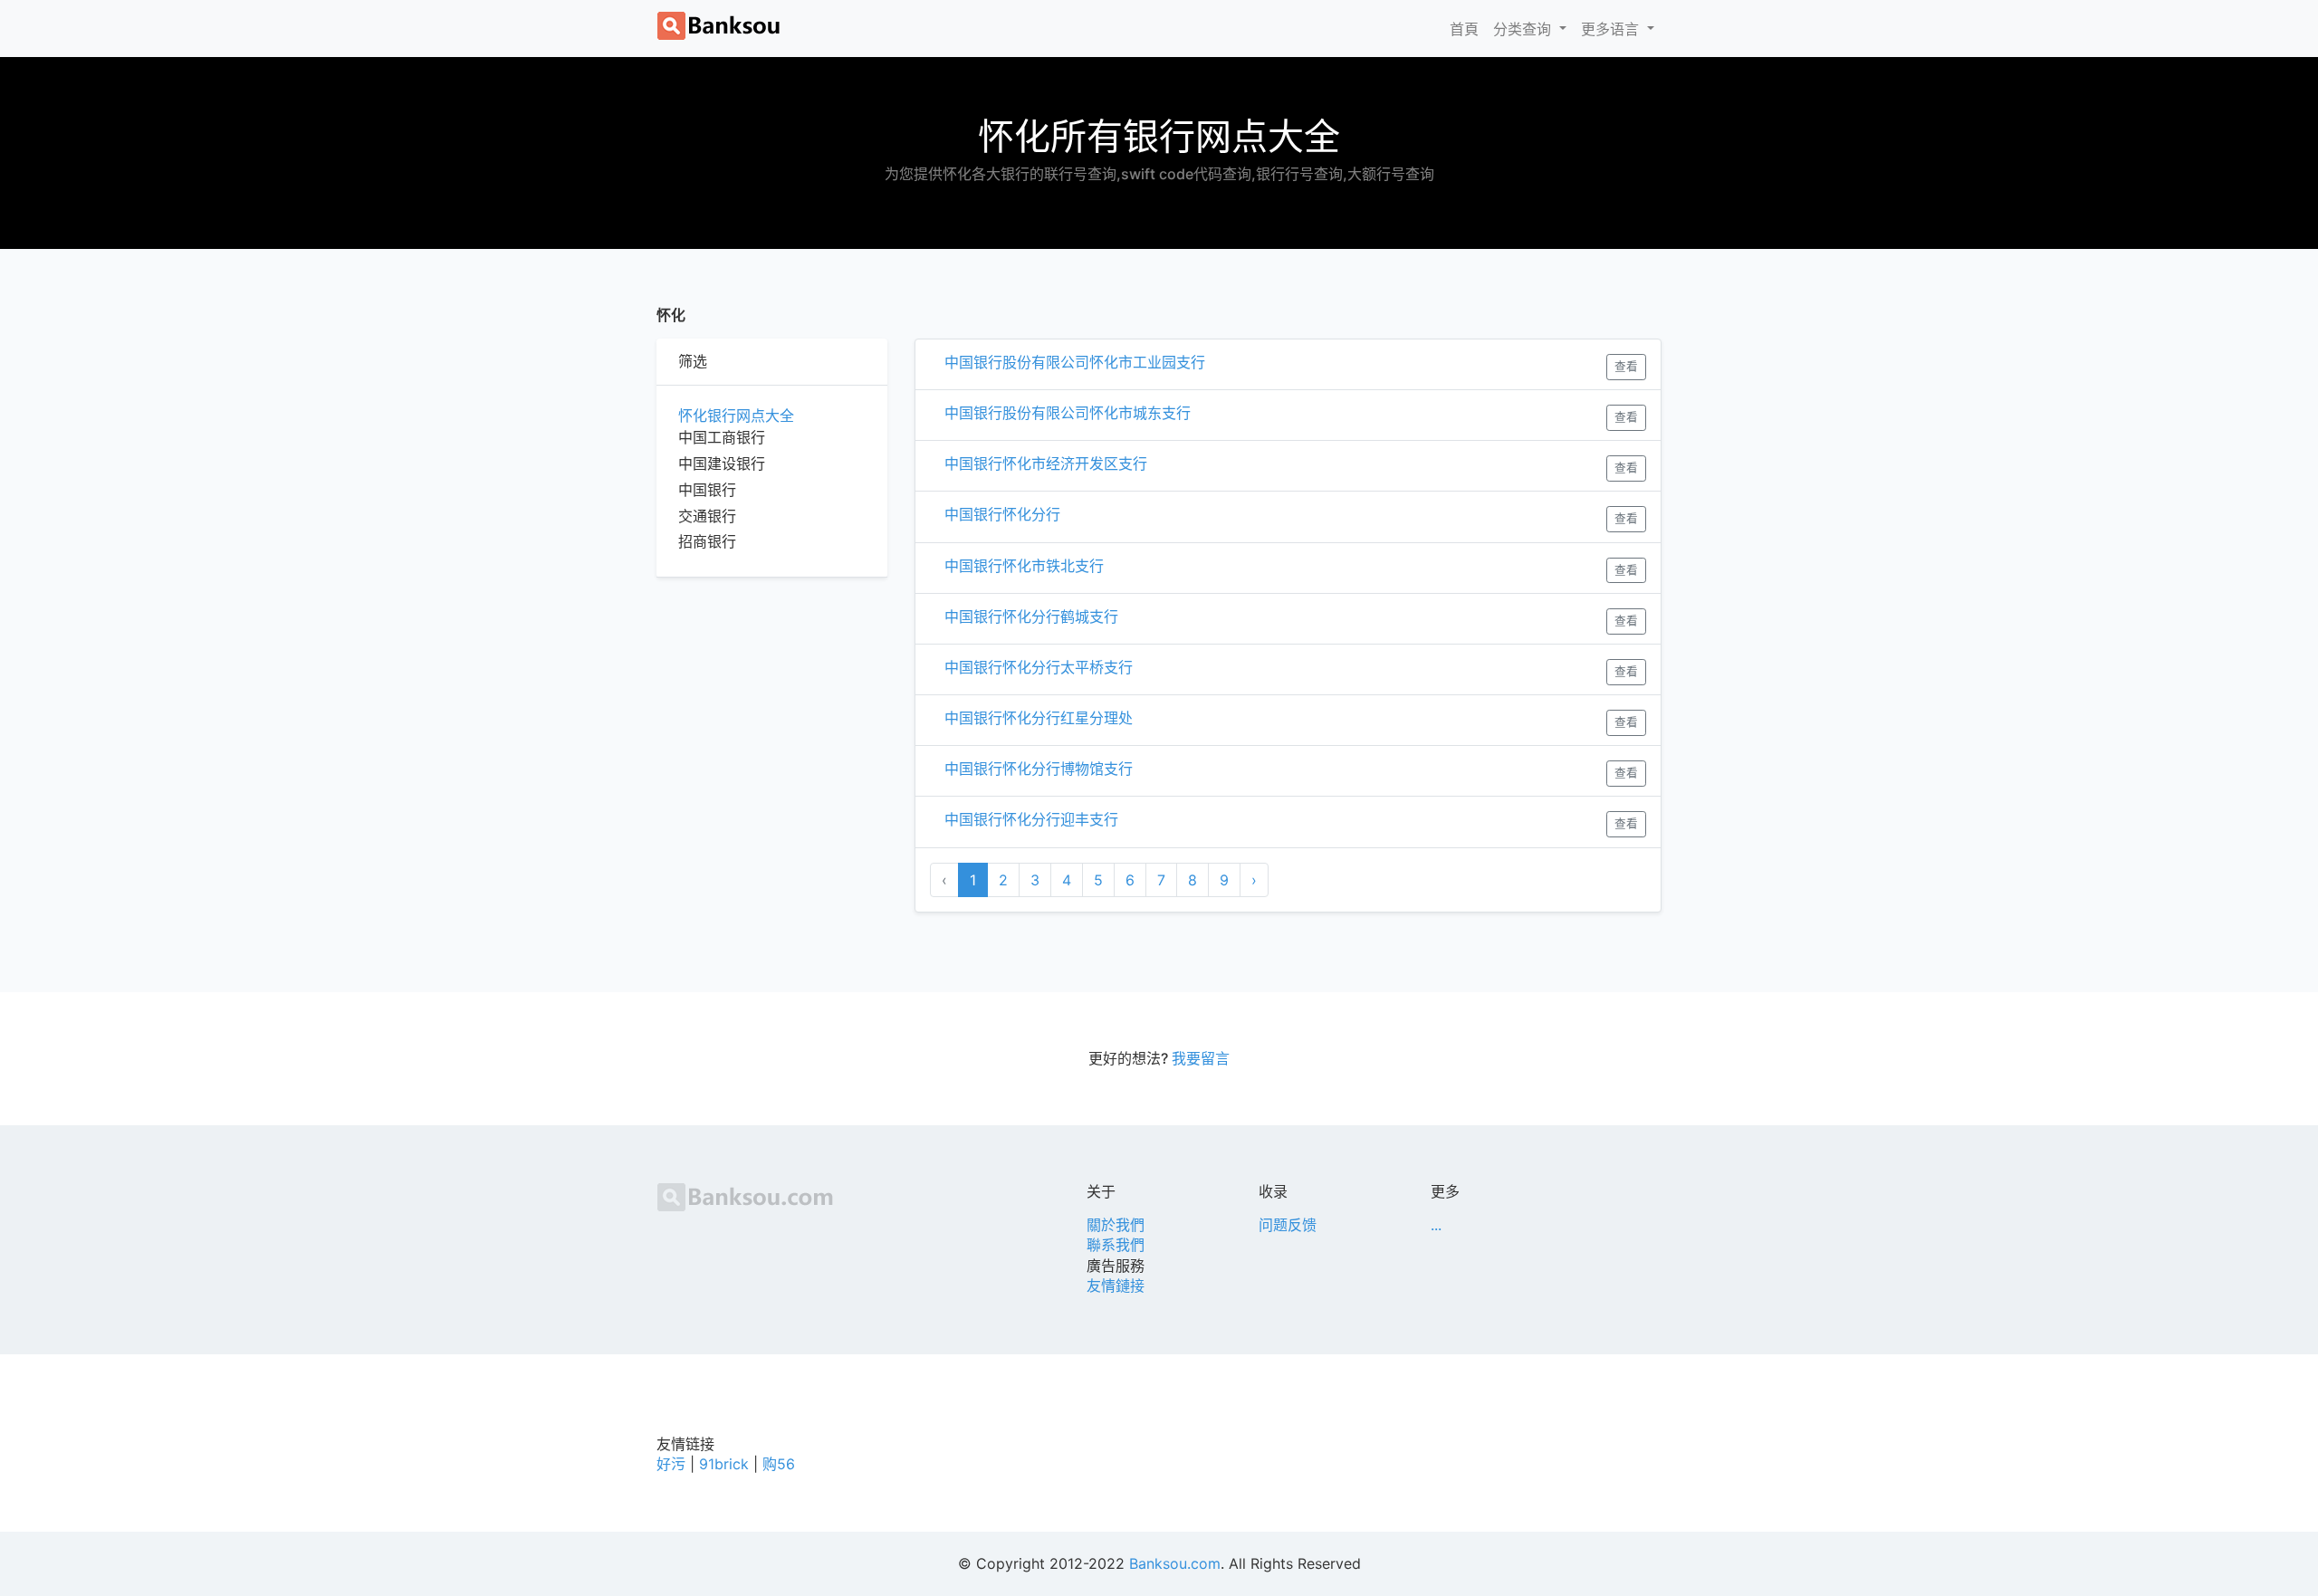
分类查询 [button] (1524, 29)
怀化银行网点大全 (736, 416)
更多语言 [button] (1612, 29)
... (1436, 1225)
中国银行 (707, 490)
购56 (779, 1464)
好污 (671, 1464)
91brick (724, 1464)
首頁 (1468, 29)
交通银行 (707, 516)
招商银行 (707, 541)
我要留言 (1201, 1058)
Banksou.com (1175, 1563)
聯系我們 (1116, 1245)
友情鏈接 (1116, 1285)
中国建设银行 (722, 464)
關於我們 (1116, 1225)
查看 (1626, 366)
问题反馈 (1288, 1225)
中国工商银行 (722, 437)
